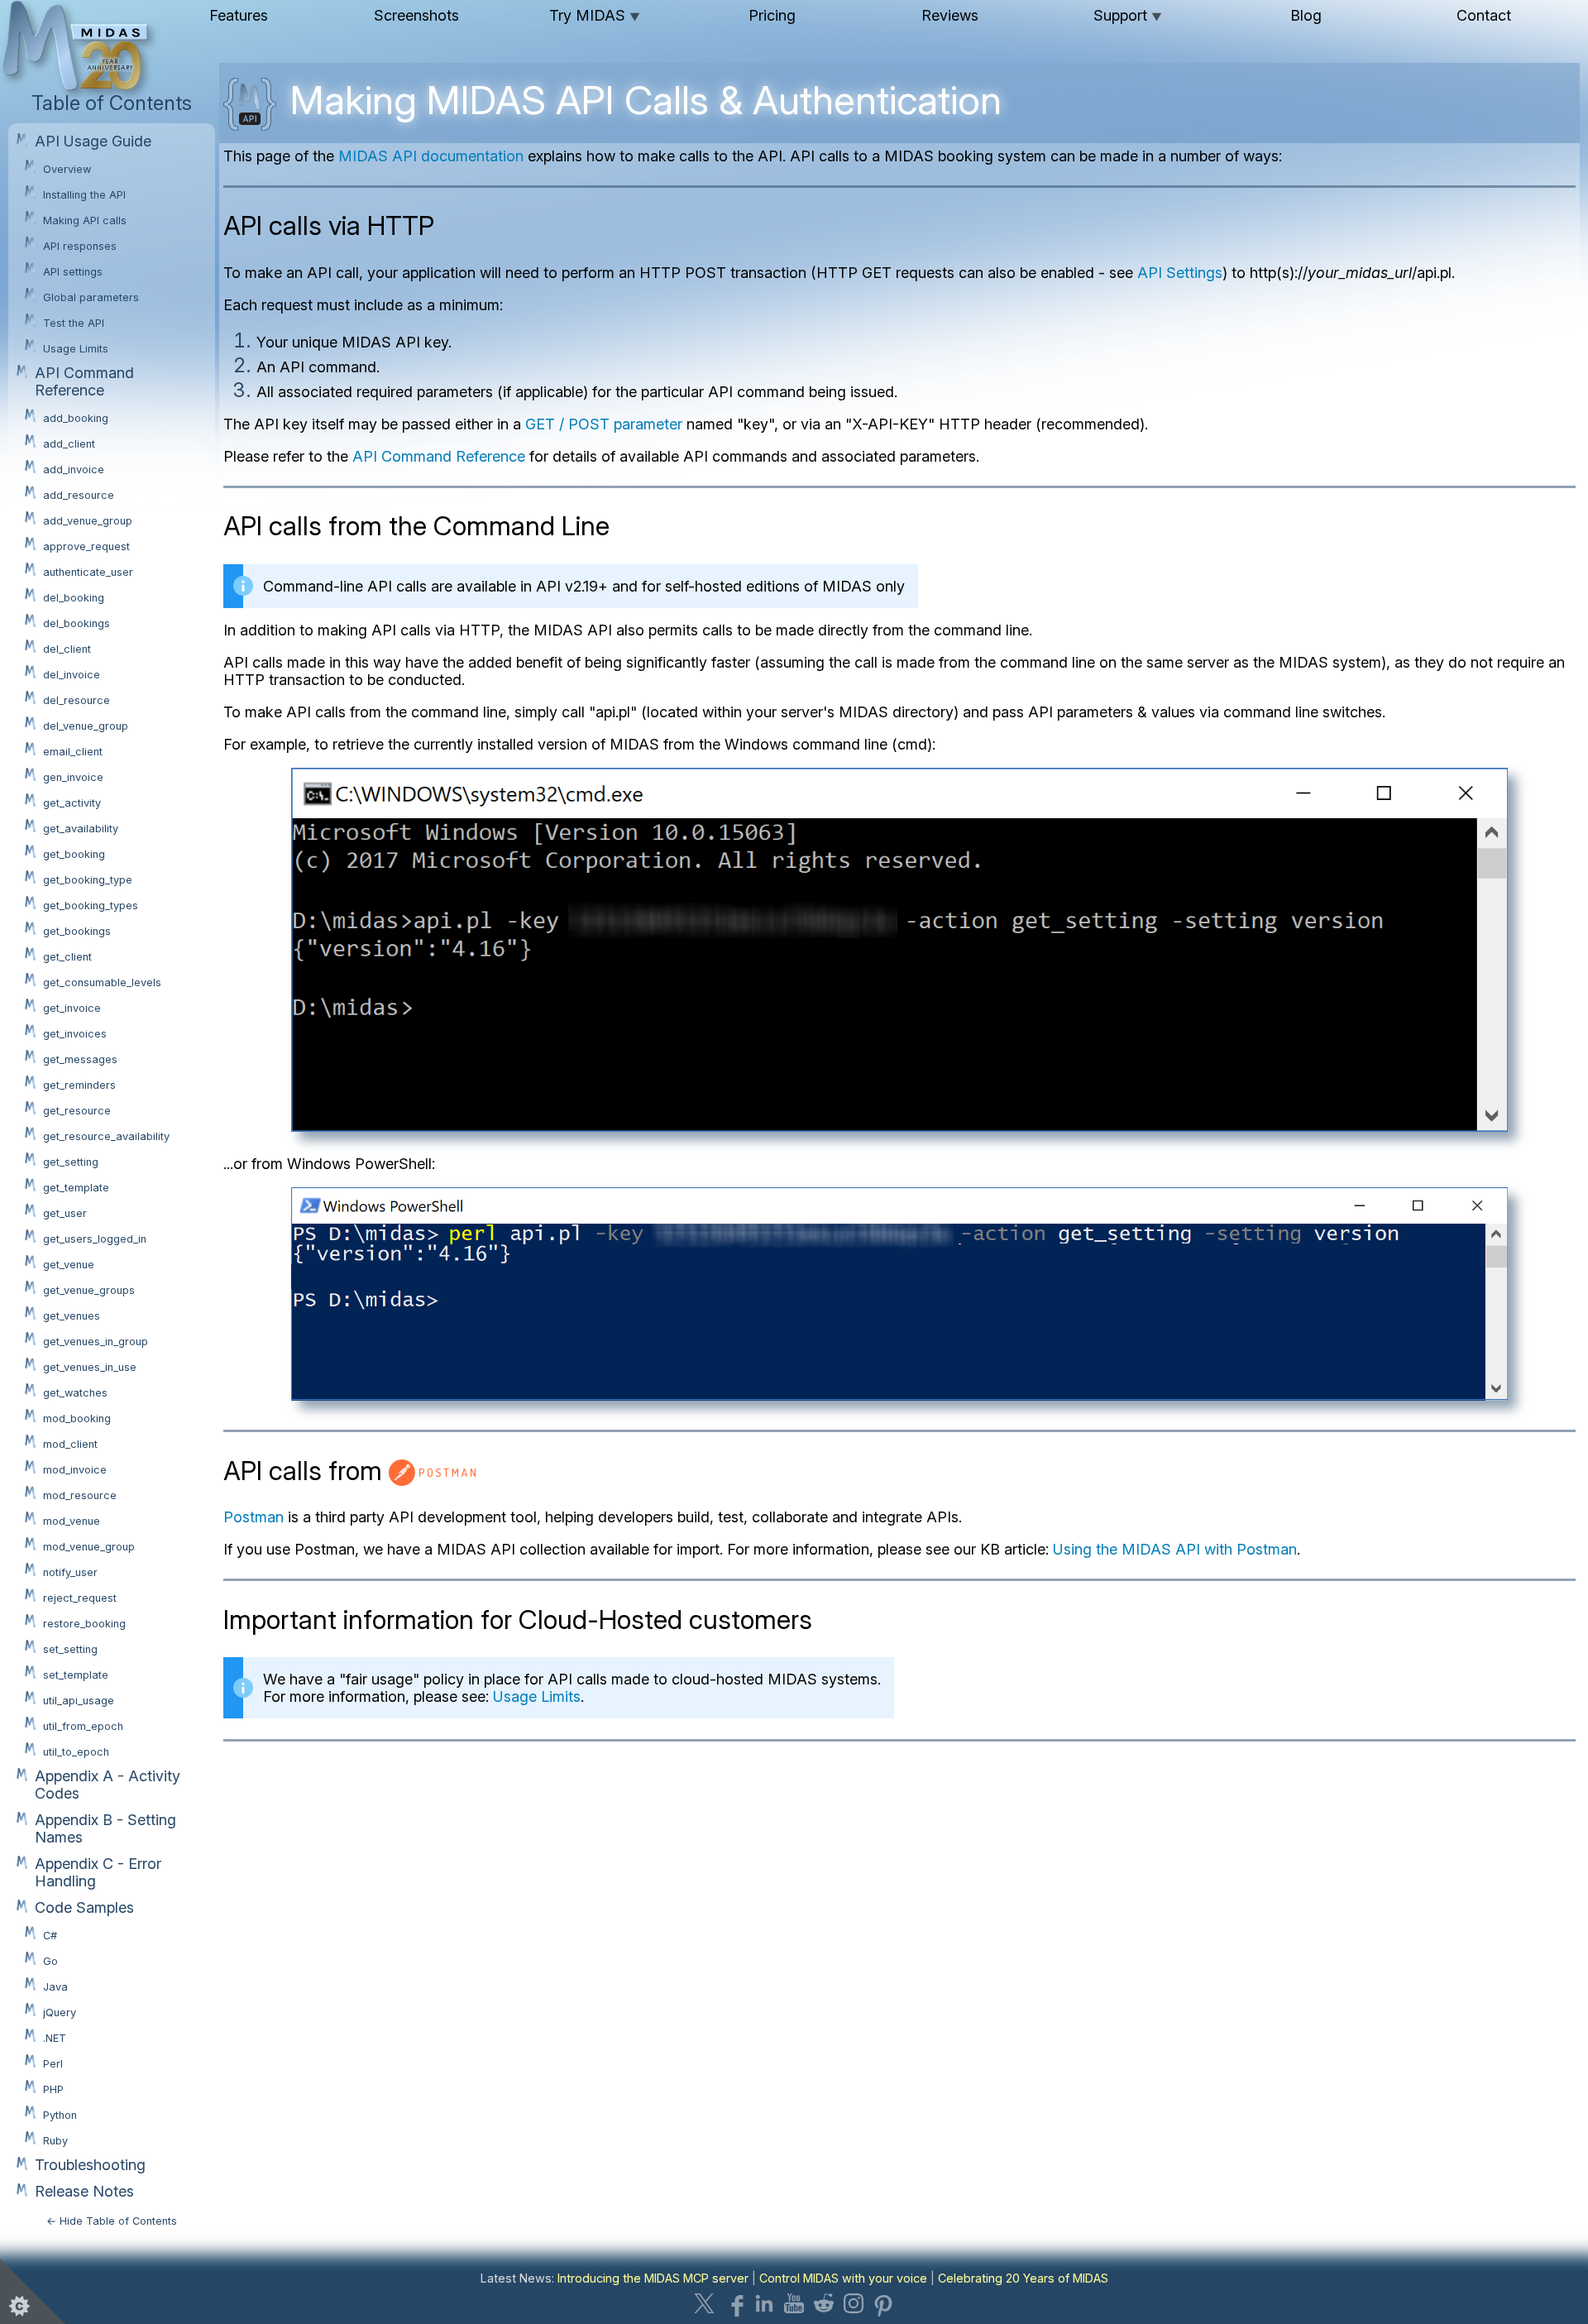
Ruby (55, 2141)
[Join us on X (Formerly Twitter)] (705, 2303)
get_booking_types (91, 906)
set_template (76, 1675)
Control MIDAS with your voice (843, 2278)
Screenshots (416, 15)
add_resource (79, 495)
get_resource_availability (106, 1136)
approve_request (86, 546)
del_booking (74, 598)
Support (1128, 15)
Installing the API (84, 195)
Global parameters (91, 297)
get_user (65, 1213)
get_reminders (79, 1085)
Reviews (950, 15)
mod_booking (77, 1418)
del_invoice (72, 675)
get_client (67, 957)
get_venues (72, 1316)
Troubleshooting (90, 2165)
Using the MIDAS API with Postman (1175, 1549)
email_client (73, 752)
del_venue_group (86, 726)
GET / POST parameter (604, 424)
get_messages (80, 1059)
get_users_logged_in (95, 1239)
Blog (1306, 15)
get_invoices (75, 1034)
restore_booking (84, 1624)
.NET (55, 2038)
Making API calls (85, 220)
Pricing (772, 15)
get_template (76, 1188)
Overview (67, 169)
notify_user (70, 1572)
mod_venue (72, 1521)
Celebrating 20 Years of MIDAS (1023, 2278)
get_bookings (77, 931)
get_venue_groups (89, 1290)
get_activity (72, 803)
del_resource (77, 700)
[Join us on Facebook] (734, 2303)
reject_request (80, 1598)
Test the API (74, 323)
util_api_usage (79, 1701)
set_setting (70, 1649)
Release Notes (84, 2191)
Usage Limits (76, 349)
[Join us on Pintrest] (883, 2303)
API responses (80, 246)
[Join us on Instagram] (854, 2303)
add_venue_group (88, 521)
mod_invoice (75, 1470)
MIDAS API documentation (431, 156)
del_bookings (77, 623)
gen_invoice (73, 777)
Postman (254, 1517)
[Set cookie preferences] (33, 2291)
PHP (53, 2089)
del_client (67, 649)
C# (50, 1936)
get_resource (77, 1111)
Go (50, 1961)
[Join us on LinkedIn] (764, 2303)
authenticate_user (88, 572)
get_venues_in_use (90, 1367)
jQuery (60, 2013)
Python (60, 2115)
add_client (69, 444)
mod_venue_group (89, 1547)
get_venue (69, 1265)
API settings (73, 272)
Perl (53, 2064)
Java (55, 1987)
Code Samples (84, 1907)
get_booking (74, 854)
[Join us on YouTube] (794, 2303)
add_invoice (74, 470)
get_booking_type (88, 880)
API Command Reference (84, 381)
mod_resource (80, 1495)
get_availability (81, 829)
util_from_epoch (83, 1726)
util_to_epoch (76, 1752)
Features (239, 15)
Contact (1484, 15)
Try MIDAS (595, 15)
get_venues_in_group (96, 1342)
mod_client (70, 1444)
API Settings (1180, 273)
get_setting (71, 1162)
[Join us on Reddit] (824, 2303)
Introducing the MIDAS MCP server (653, 2278)
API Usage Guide (93, 141)
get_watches (75, 1393)
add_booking (76, 418)
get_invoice (72, 1008)
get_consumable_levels (102, 982)
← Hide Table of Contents (112, 2221)
